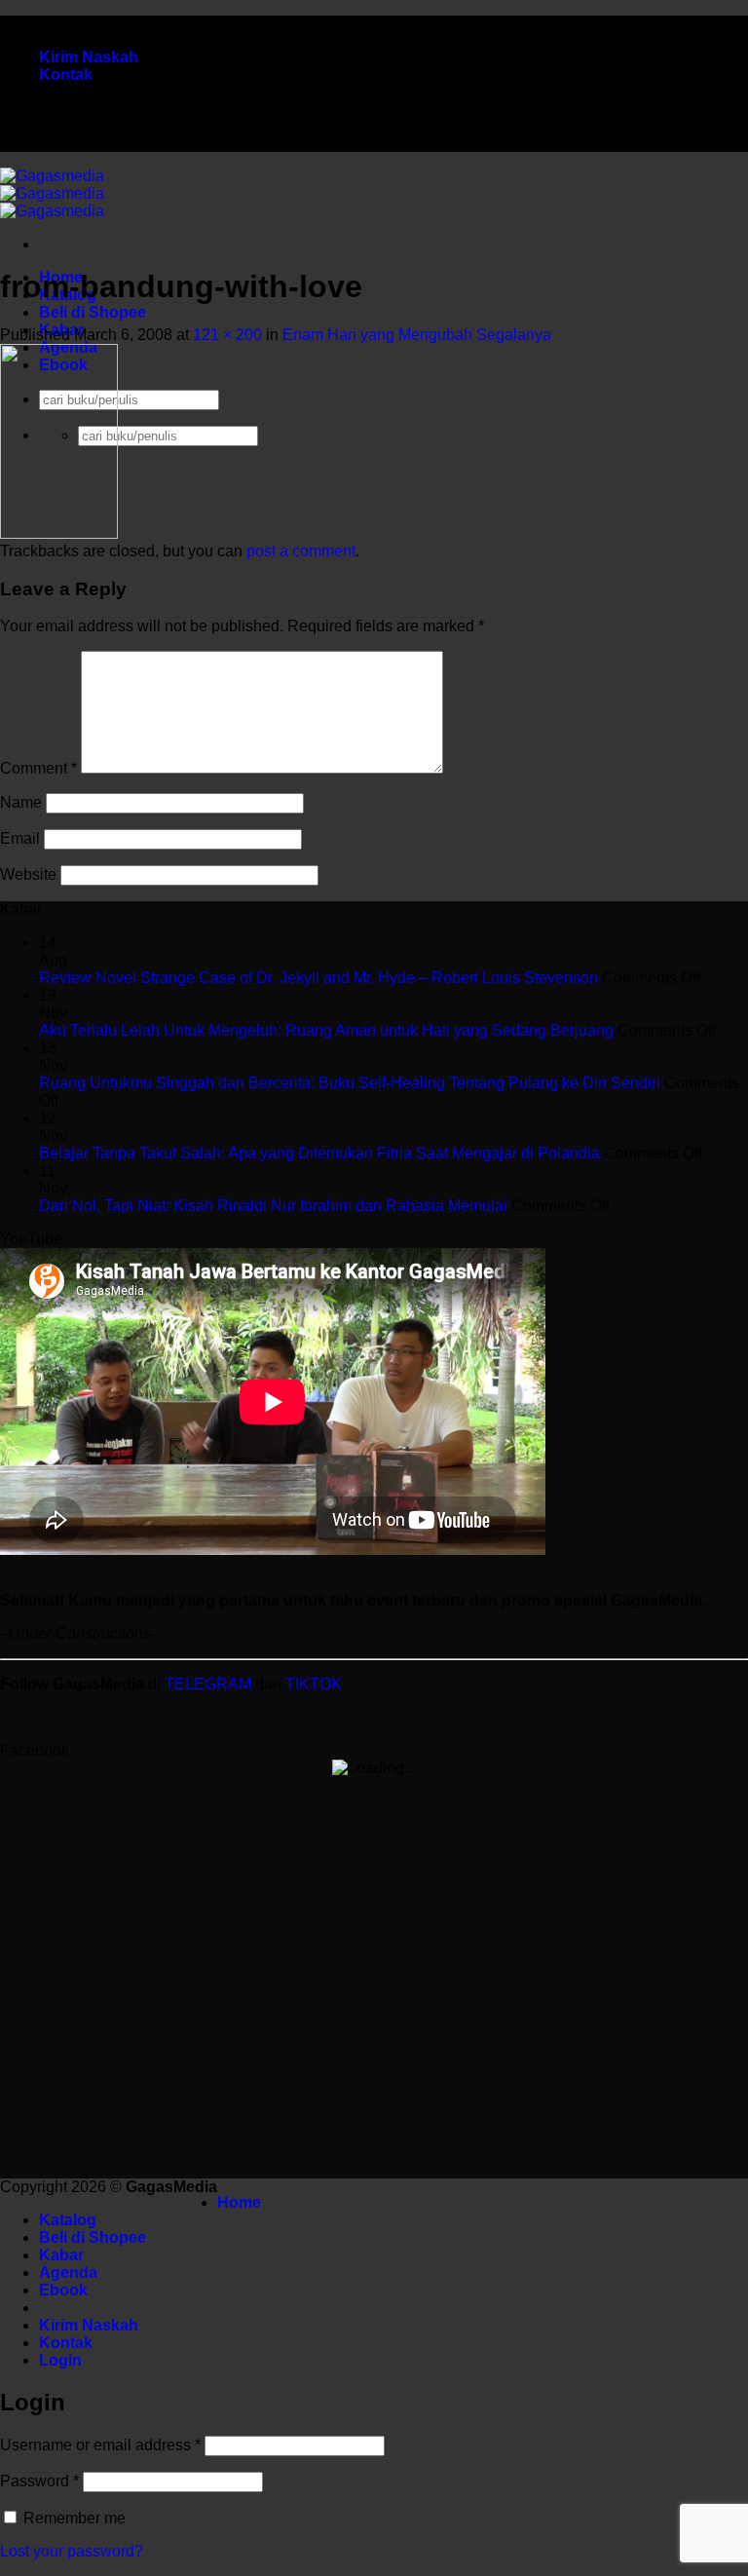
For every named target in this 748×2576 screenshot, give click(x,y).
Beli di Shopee (93, 312)
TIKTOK (314, 1684)
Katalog (68, 2220)
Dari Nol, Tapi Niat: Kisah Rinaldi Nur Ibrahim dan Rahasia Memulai (273, 1206)
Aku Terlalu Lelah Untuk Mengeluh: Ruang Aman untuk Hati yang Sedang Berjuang (326, 1030)
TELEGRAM (210, 1684)
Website (28, 874)
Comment (38, 768)
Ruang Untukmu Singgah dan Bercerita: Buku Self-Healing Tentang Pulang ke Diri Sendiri (350, 1083)
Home (239, 2202)
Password (39, 2481)
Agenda (68, 2273)
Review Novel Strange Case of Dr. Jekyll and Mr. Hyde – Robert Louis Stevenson (318, 978)
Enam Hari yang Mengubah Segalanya (417, 335)
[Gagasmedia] (52, 193)
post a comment (301, 551)
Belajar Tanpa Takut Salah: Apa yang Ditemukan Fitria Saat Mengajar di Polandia (319, 1153)
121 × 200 (227, 335)
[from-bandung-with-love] (59, 533)
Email (20, 838)
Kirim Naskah (89, 57)
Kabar (61, 2255)
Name (21, 802)
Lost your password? (72, 2551)
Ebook (63, 2290)
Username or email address (100, 2445)
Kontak (66, 75)
